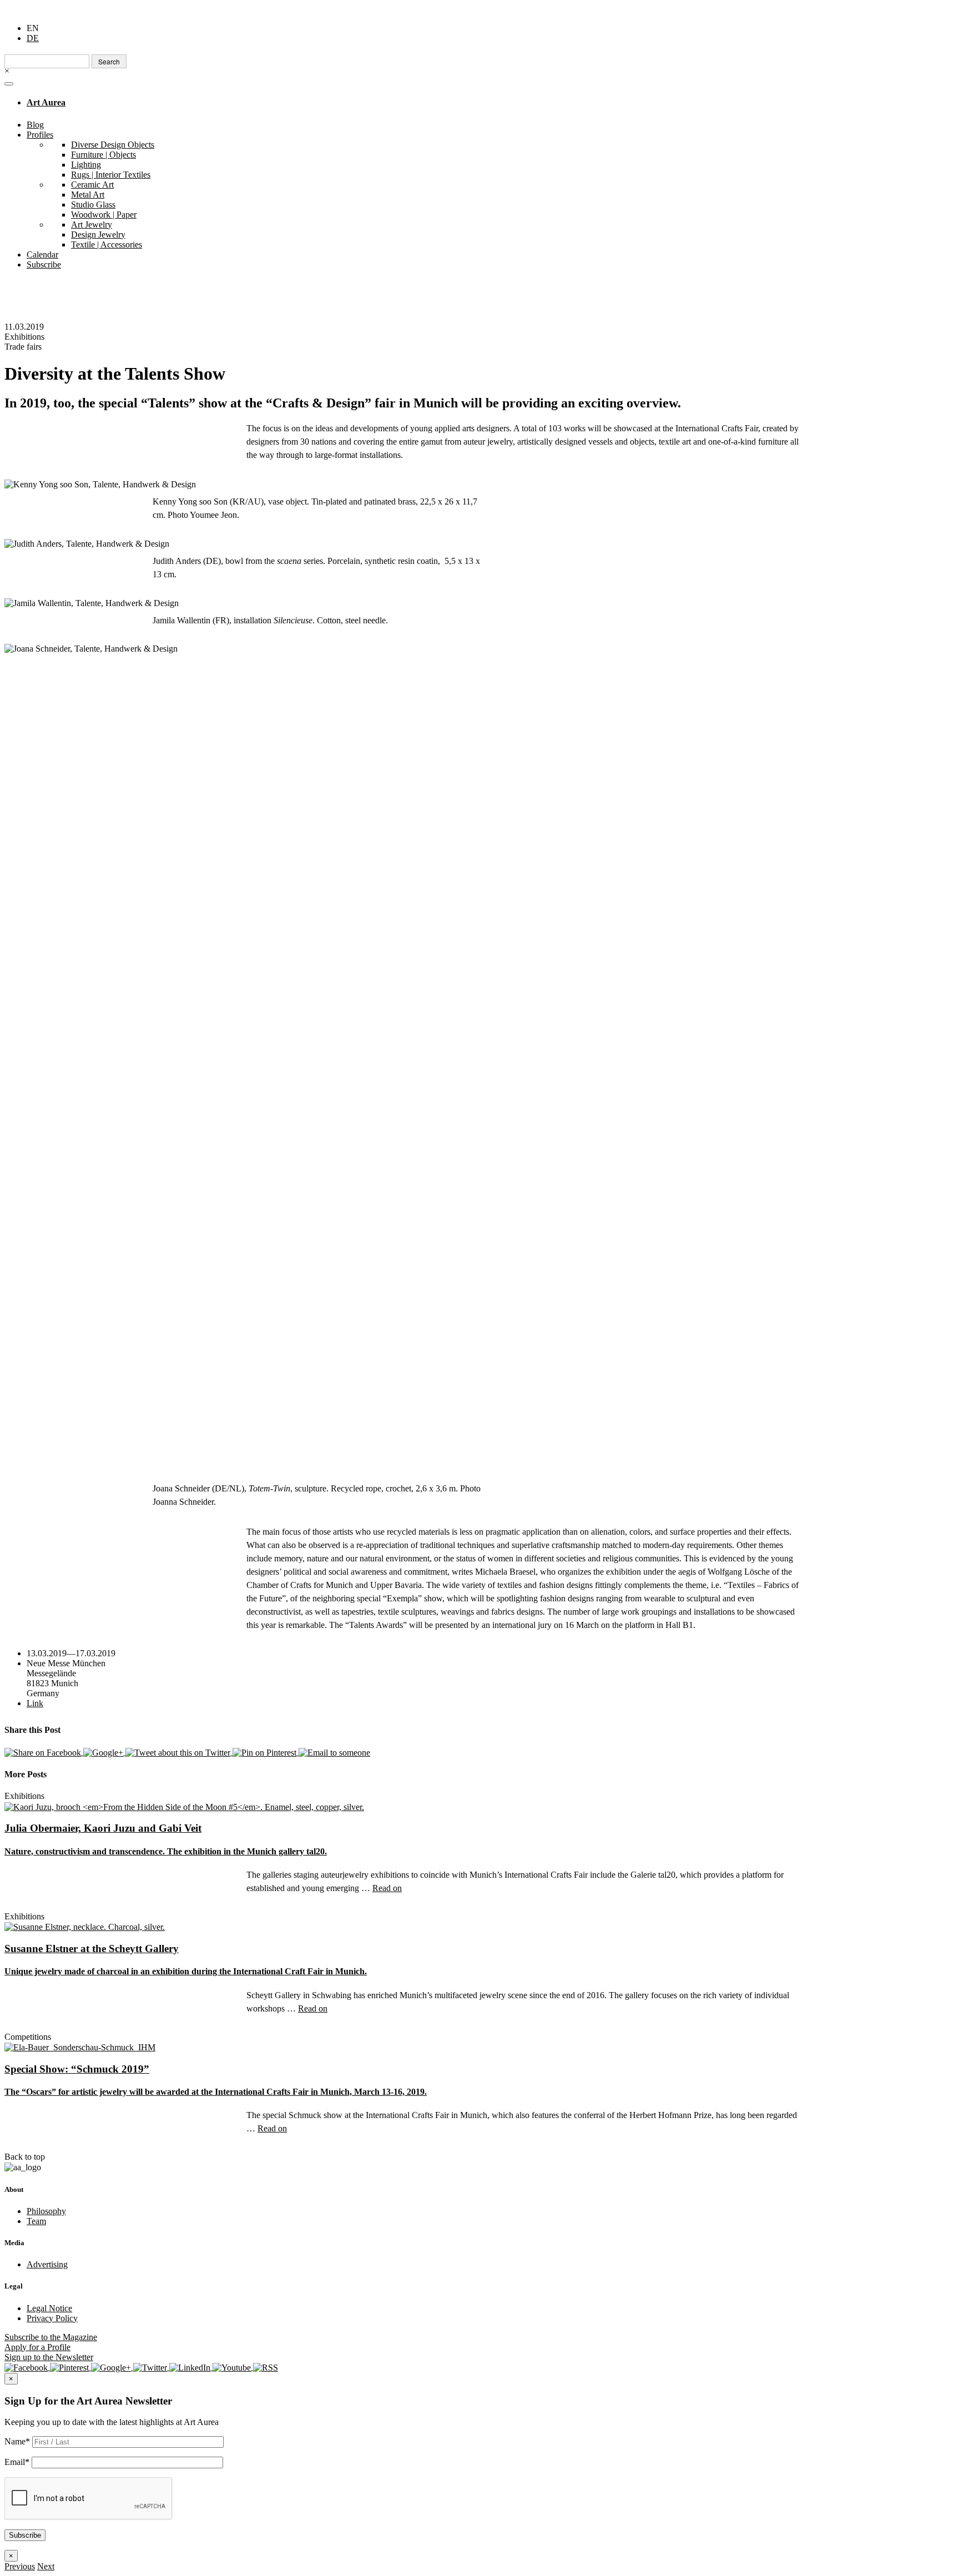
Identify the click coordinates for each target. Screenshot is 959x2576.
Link (35, 1703)
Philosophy (46, 2211)
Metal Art (88, 195)
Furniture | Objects (104, 155)
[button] (20, 2566)
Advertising (47, 2264)
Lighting (86, 165)
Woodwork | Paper (104, 215)
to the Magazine (51, 2337)
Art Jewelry (92, 225)
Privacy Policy (52, 2318)
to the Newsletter (49, 2357)
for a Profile (37, 2347)
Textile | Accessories (107, 245)
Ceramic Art (92, 185)
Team (36, 2221)
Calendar (42, 254)
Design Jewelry (98, 235)
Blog (35, 125)
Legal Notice (49, 2308)
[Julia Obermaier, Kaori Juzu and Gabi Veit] (184, 1806)
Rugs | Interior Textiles (111, 175)
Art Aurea (46, 102)
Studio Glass (93, 205)
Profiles (40, 135)
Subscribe (44, 264)
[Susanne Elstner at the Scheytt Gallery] (85, 1926)
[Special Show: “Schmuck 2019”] (80, 2047)
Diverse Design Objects (113, 145)
